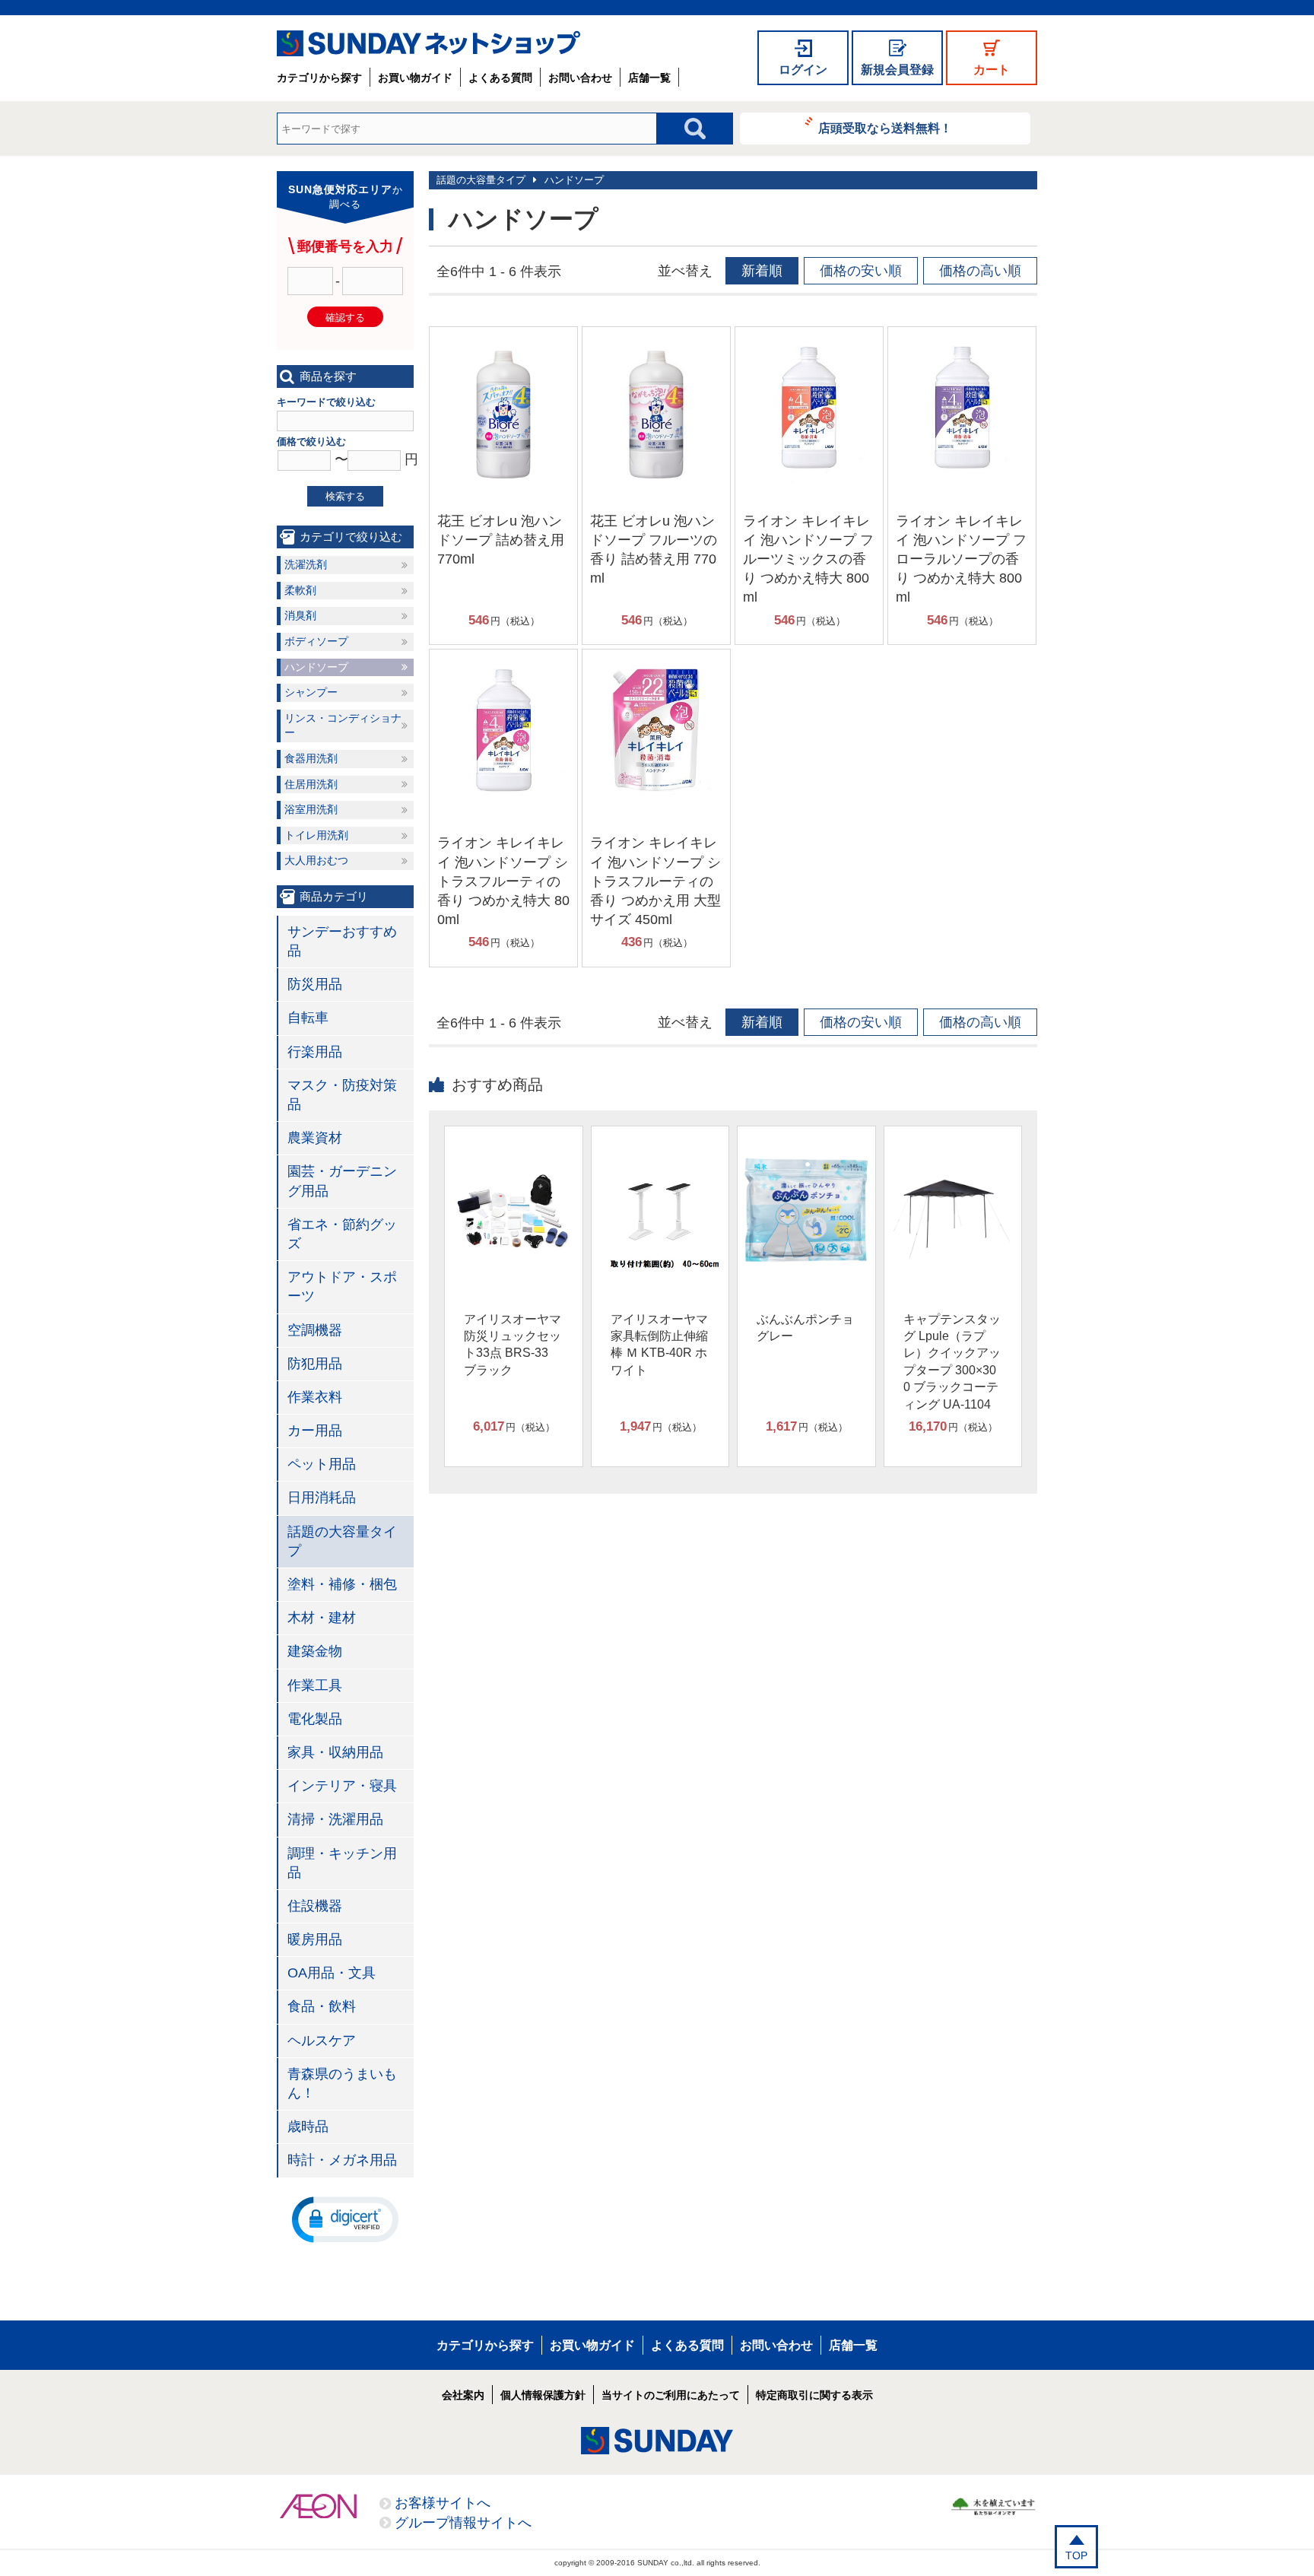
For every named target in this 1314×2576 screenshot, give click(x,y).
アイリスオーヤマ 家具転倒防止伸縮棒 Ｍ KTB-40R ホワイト (659, 1345)
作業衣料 (315, 1397)
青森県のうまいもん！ (342, 2084)
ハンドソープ (574, 180)
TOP (1076, 2555)
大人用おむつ (316, 860)
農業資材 (315, 1138)
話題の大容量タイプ (481, 180)
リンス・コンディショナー (343, 726)
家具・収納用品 (335, 1752)
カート (992, 70)
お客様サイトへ (443, 2503)
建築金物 (315, 1651)
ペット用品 (322, 1464)
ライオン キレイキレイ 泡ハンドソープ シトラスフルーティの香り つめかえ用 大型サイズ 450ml (655, 881)
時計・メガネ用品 (342, 2160)
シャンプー (311, 692)
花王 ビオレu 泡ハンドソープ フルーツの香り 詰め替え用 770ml (654, 550)
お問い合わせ (580, 78)
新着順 (762, 271)
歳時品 (308, 2127)
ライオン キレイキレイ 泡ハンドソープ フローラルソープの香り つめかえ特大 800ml (961, 559)
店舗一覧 (649, 78)
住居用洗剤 (311, 784)
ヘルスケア (322, 2041)
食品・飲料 (322, 2006)
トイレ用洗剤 (316, 835)
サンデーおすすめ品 (342, 941)
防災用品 (315, 984)
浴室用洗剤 (311, 809)
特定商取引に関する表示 (814, 2395)
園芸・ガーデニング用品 (342, 1181)
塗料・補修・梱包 (342, 1584)
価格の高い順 (980, 271)
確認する (345, 318)
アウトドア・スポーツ (342, 1286)
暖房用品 (315, 1939)
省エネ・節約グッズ (342, 1234)
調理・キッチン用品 (342, 1863)
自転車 (308, 1018)
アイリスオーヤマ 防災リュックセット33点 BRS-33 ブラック (513, 1345)
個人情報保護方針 (543, 2395)
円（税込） (504, 620)
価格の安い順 (861, 271)
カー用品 (315, 1431)
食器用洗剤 (311, 758)
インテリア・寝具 (342, 1786)
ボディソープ (316, 641)
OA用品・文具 (332, 1973)
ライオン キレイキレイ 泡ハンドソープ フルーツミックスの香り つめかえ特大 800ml (808, 559)
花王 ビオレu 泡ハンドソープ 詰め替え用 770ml (501, 540)
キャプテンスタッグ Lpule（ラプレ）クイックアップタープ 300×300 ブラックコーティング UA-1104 (952, 1362)
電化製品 (315, 1719)
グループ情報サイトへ (463, 2523)
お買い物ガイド (415, 78)
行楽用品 (315, 1052)
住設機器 (315, 1906)
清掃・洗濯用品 (335, 1819)
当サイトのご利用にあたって (671, 2395)
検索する (345, 496)
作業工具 (315, 1685)
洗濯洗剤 (306, 564)
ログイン (803, 70)
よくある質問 (500, 78)
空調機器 (315, 1330)
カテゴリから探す (319, 78)
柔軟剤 (300, 590)
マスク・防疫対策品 (342, 1095)
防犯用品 (315, 1364)
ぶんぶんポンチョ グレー (805, 1328)
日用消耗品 (322, 1498)
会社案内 (463, 2395)
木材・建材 (322, 1618)
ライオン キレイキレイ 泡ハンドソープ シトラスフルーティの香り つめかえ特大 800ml (503, 881)
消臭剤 (300, 615)
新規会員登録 (897, 70)
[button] (345, 2219)
